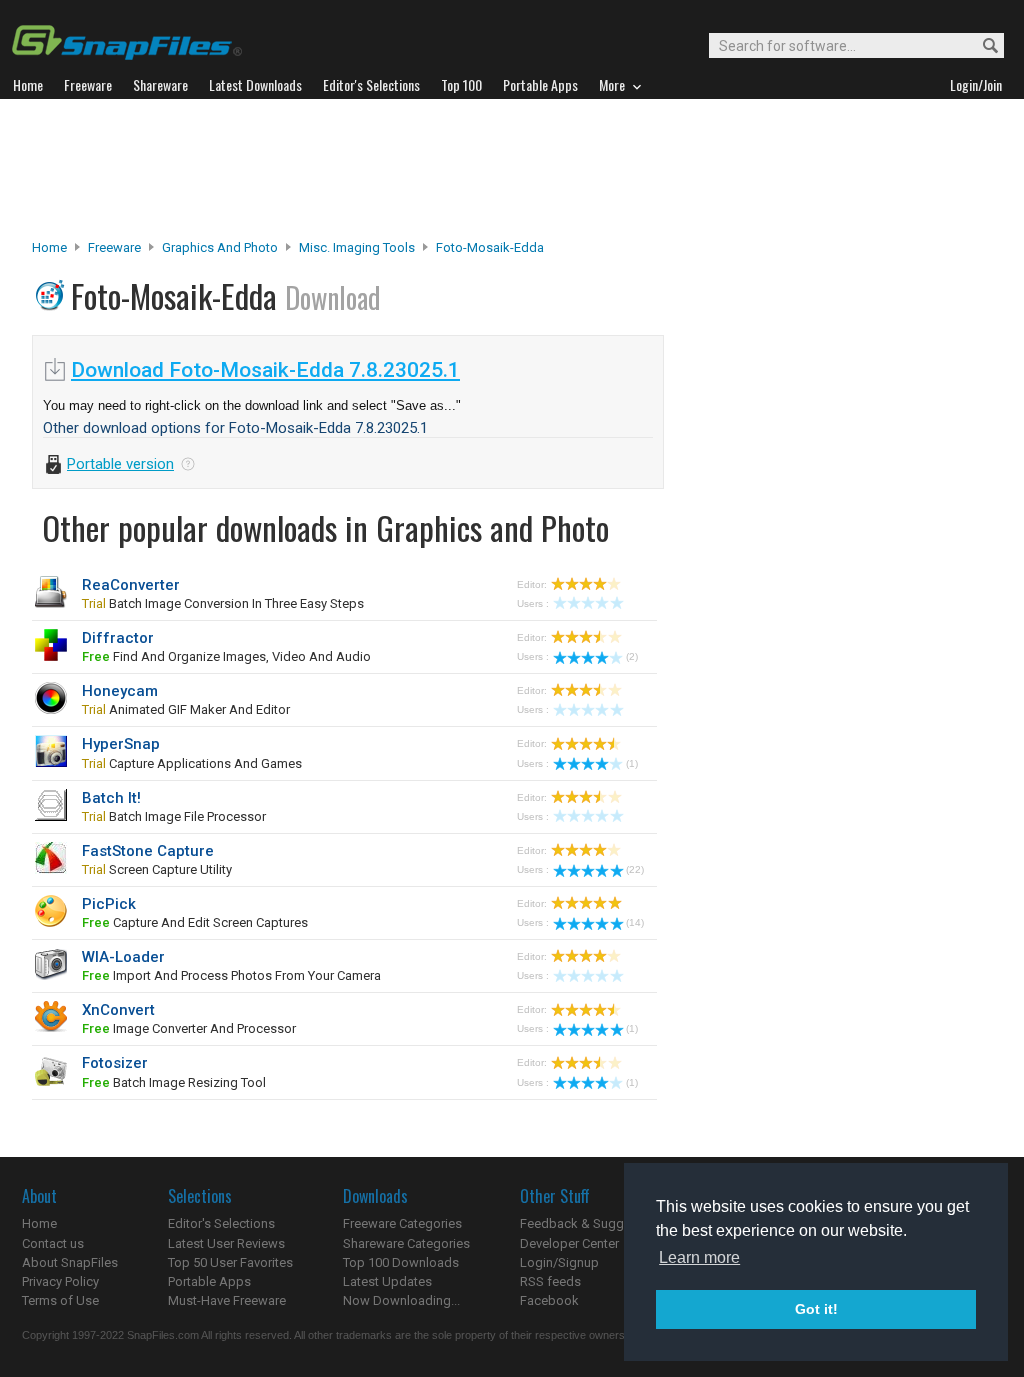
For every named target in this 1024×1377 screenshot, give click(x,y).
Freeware (114, 247)
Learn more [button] (699, 1257)
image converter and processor (189, 1028)
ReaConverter (131, 585)
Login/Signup (559, 1262)
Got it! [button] (816, 1309)
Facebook (549, 1300)
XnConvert (118, 1010)
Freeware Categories (402, 1223)
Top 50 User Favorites (230, 1262)
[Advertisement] (512, 169)
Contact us (53, 1243)
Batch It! (111, 798)
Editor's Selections (221, 1223)
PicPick (109, 904)
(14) (635, 922)
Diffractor (118, 638)
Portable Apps (209, 1281)
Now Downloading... (401, 1300)
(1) (632, 763)
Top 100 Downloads (401, 1262)
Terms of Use (60, 1300)
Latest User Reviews (226, 1243)
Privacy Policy (60, 1281)
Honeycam (120, 691)
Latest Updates (387, 1281)
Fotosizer (115, 1063)
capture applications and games (192, 763)
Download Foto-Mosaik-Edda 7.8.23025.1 (265, 370)
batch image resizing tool (174, 1082)
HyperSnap (121, 744)
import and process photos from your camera (231, 975)
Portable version (120, 464)
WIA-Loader (123, 957)
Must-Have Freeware (227, 1300)
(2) (632, 656)
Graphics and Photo (220, 247)
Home (49, 247)
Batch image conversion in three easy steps (223, 603)
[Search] (981, 46)
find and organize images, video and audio (226, 656)
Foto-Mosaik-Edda (490, 247)
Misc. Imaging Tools (357, 247)
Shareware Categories (406, 1243)
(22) (635, 869)
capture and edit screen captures (195, 922)
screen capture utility (157, 869)
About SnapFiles (70, 1262)
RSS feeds (550, 1281)
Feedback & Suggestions (593, 1223)
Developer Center (569, 1243)
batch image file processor (174, 816)
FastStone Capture (148, 851)
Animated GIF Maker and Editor (186, 709)
